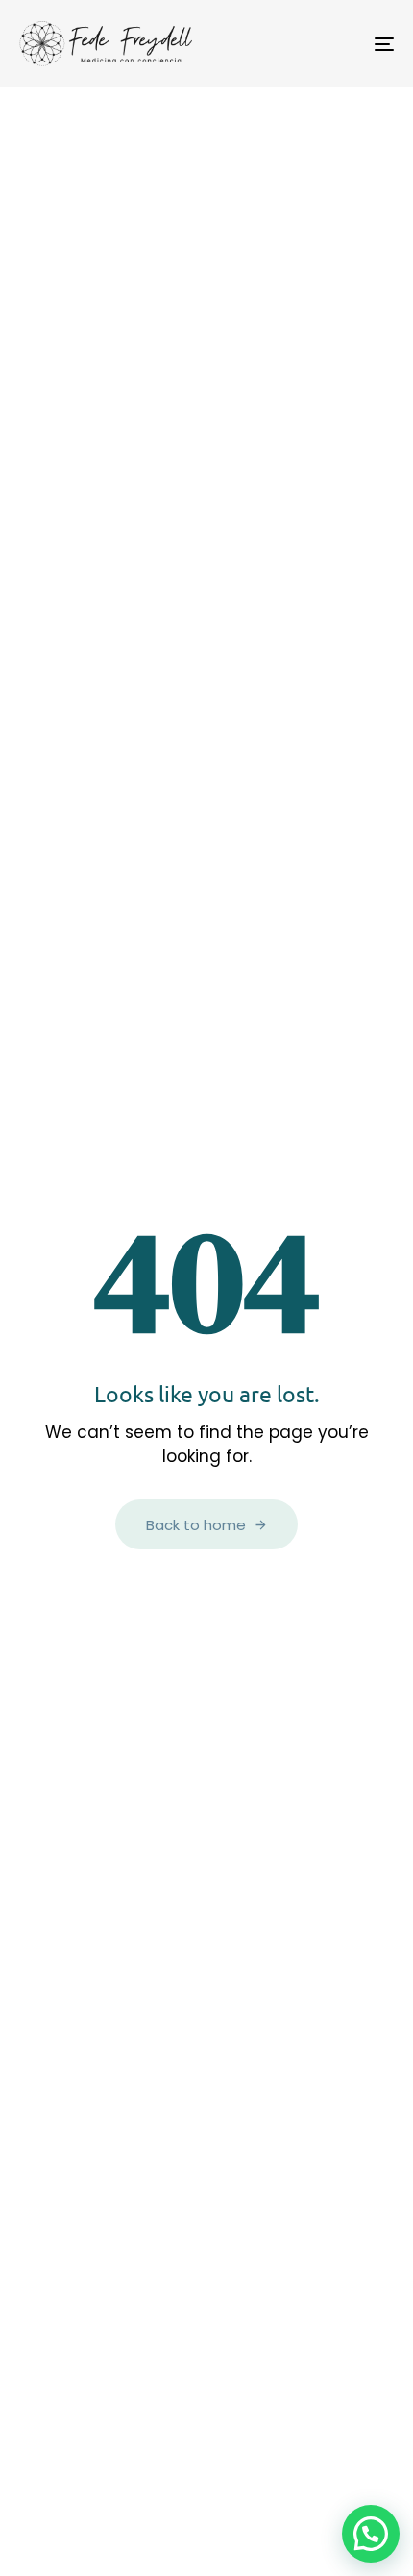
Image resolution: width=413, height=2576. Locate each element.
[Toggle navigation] (331, 44)
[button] (371, 2534)
